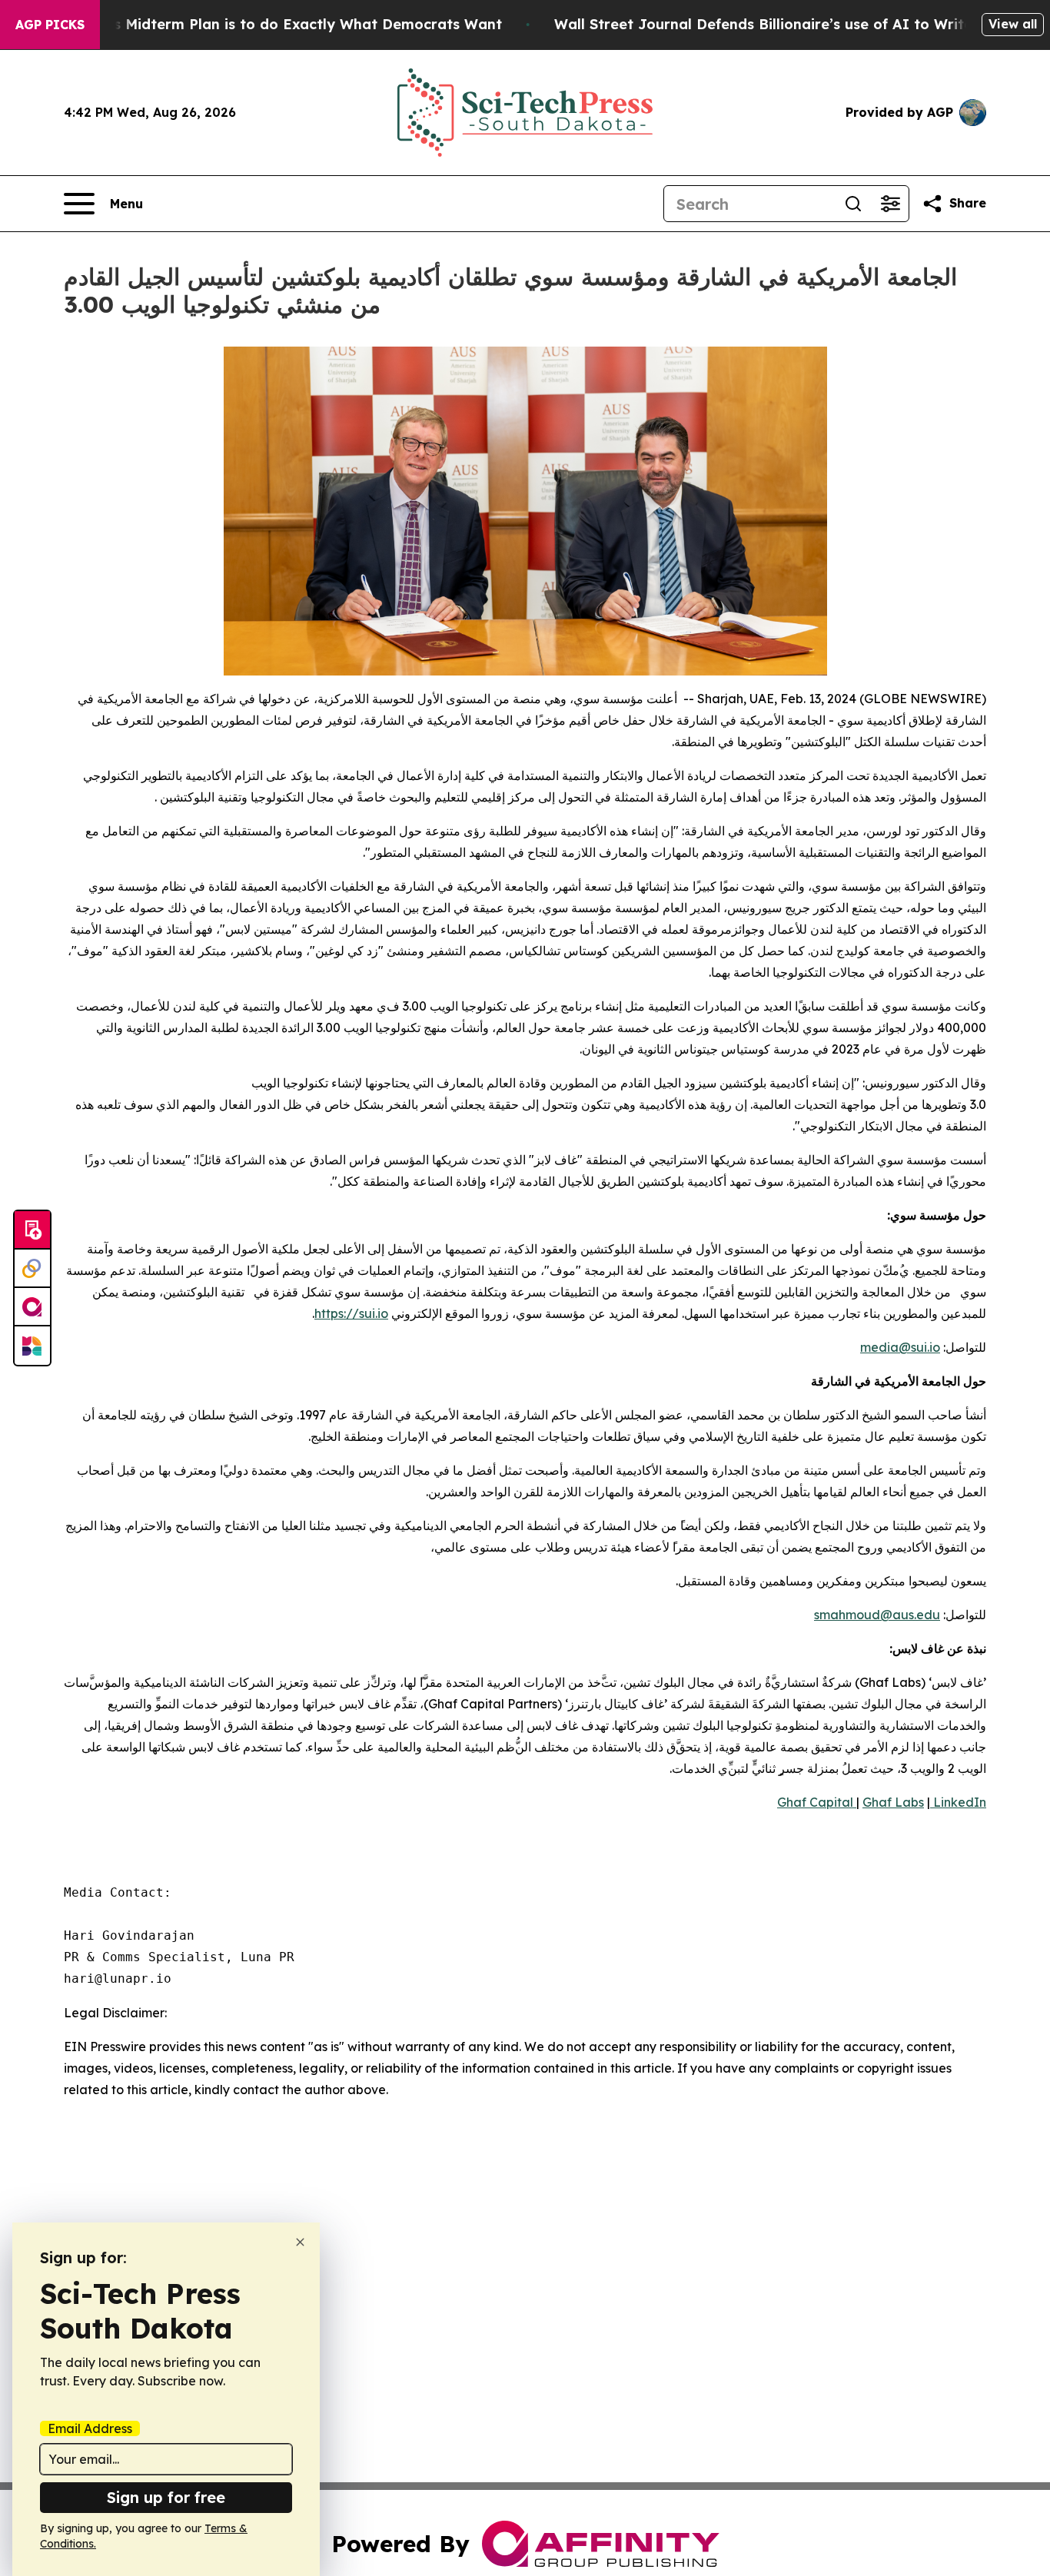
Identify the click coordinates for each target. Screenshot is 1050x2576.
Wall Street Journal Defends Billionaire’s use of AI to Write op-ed (787, 24)
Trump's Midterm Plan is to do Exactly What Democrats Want (284, 24)
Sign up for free (166, 2497)
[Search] (853, 204)
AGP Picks (50, 25)
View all (1013, 24)
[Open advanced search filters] (890, 204)
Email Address (90, 2428)
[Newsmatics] (32, 1346)
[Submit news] (32, 1230)
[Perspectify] (32, 1269)
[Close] (300, 2242)
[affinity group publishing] (32, 1307)
